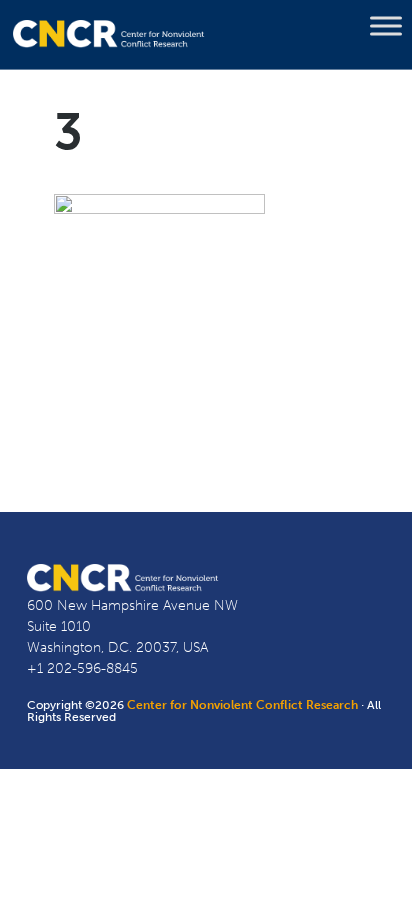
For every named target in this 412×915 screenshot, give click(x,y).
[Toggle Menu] (386, 26)
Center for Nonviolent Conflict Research (242, 705)
